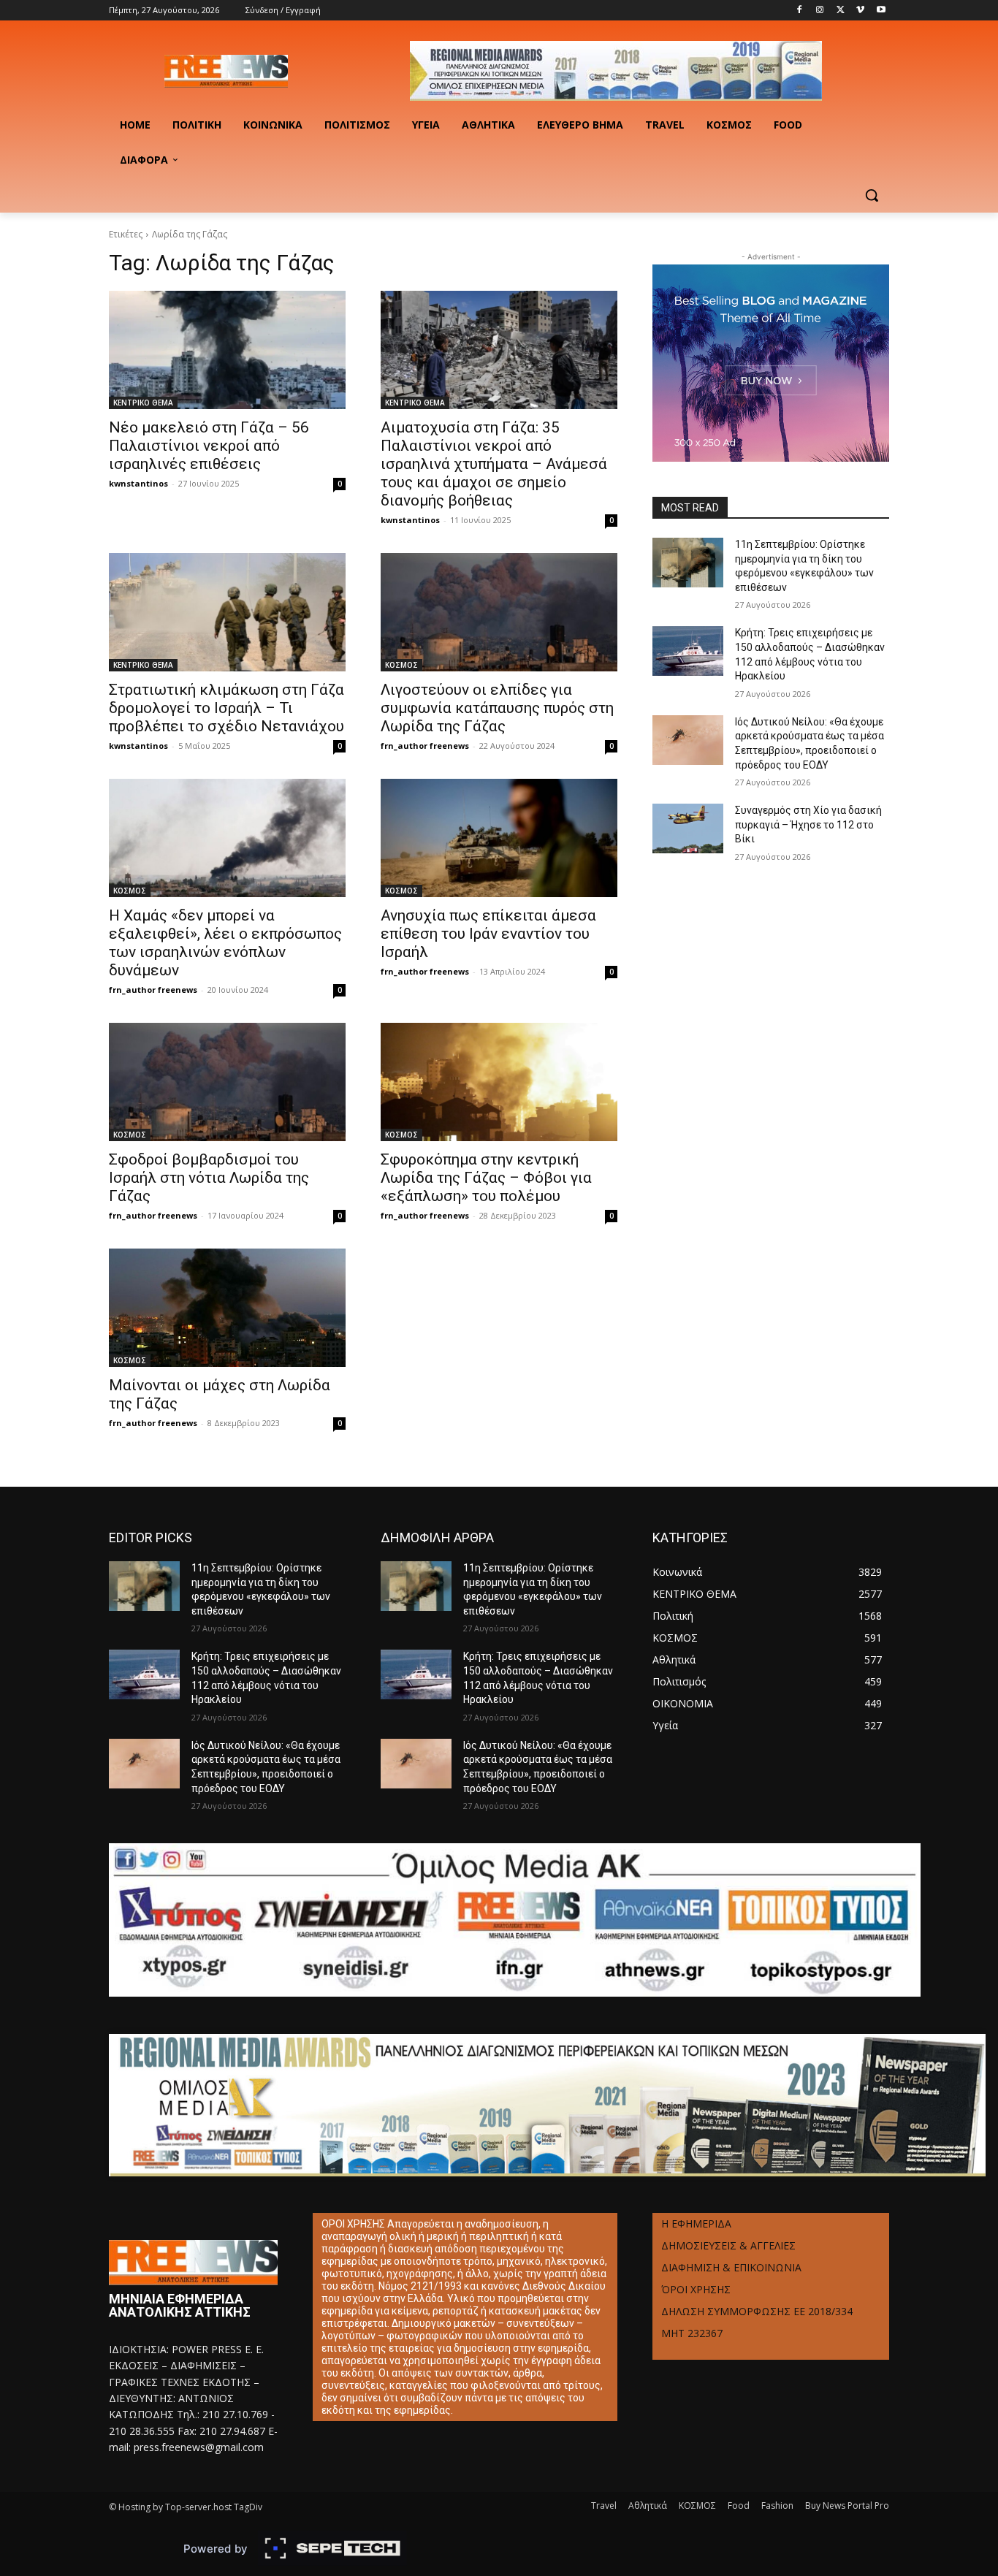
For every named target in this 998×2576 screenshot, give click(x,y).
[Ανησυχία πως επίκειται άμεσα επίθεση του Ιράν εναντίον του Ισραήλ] (499, 838)
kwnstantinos (138, 483)
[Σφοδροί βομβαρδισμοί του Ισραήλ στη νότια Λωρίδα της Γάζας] (227, 1082)
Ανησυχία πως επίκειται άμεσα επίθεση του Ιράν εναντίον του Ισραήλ (488, 934)
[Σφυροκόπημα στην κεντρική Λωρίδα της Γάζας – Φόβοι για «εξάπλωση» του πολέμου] (499, 1082)
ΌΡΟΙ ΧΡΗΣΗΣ (696, 2289)
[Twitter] (841, 11)
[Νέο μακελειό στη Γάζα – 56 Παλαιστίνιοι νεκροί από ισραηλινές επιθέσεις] (227, 350)
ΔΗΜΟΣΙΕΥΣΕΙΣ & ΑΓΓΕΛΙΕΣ (728, 2245)
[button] (872, 195)
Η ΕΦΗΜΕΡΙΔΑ (696, 2223)
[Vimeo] (860, 11)
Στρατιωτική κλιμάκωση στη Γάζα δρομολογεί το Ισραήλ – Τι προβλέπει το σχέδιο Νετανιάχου (226, 708)
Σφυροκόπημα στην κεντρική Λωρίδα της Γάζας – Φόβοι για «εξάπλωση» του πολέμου (486, 1178)
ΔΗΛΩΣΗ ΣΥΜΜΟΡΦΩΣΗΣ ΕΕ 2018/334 (757, 2311)
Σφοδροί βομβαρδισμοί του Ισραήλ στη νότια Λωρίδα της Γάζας (209, 1178)
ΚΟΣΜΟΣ (401, 665)
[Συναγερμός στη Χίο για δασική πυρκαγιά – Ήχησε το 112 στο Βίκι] (688, 828)
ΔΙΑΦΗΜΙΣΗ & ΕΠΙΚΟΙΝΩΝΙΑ (731, 2267)
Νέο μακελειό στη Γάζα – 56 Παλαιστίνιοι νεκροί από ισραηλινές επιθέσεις (209, 446)
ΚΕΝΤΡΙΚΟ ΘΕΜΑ (143, 403)
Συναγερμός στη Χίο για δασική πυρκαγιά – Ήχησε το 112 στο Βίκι (808, 824)
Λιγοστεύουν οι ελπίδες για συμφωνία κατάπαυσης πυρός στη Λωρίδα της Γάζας (497, 708)
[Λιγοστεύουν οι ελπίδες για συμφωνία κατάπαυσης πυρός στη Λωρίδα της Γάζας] (499, 612)
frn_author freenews (425, 746)
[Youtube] (881, 11)
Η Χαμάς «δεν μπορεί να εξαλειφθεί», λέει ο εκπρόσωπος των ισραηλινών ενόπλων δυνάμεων (225, 943)
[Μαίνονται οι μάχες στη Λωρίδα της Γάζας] (227, 1308)
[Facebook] (800, 11)
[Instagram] (820, 11)
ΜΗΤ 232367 (692, 2333)
